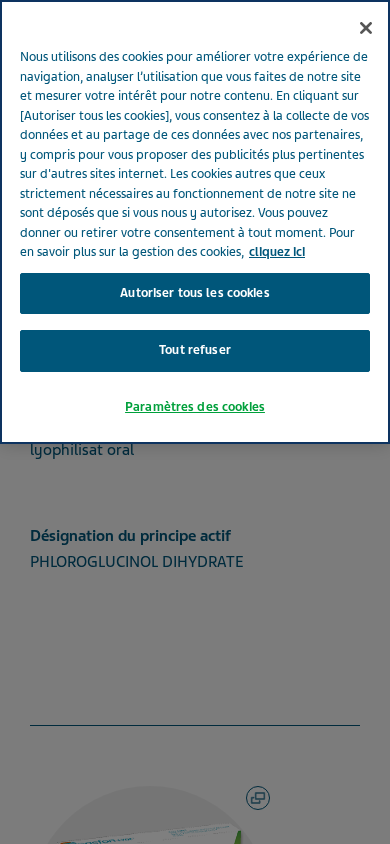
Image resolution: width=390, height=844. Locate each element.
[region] (195, 222)
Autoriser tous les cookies (194, 293)
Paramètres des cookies (195, 407)
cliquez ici (277, 252)
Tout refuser (195, 350)
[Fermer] (366, 28)
